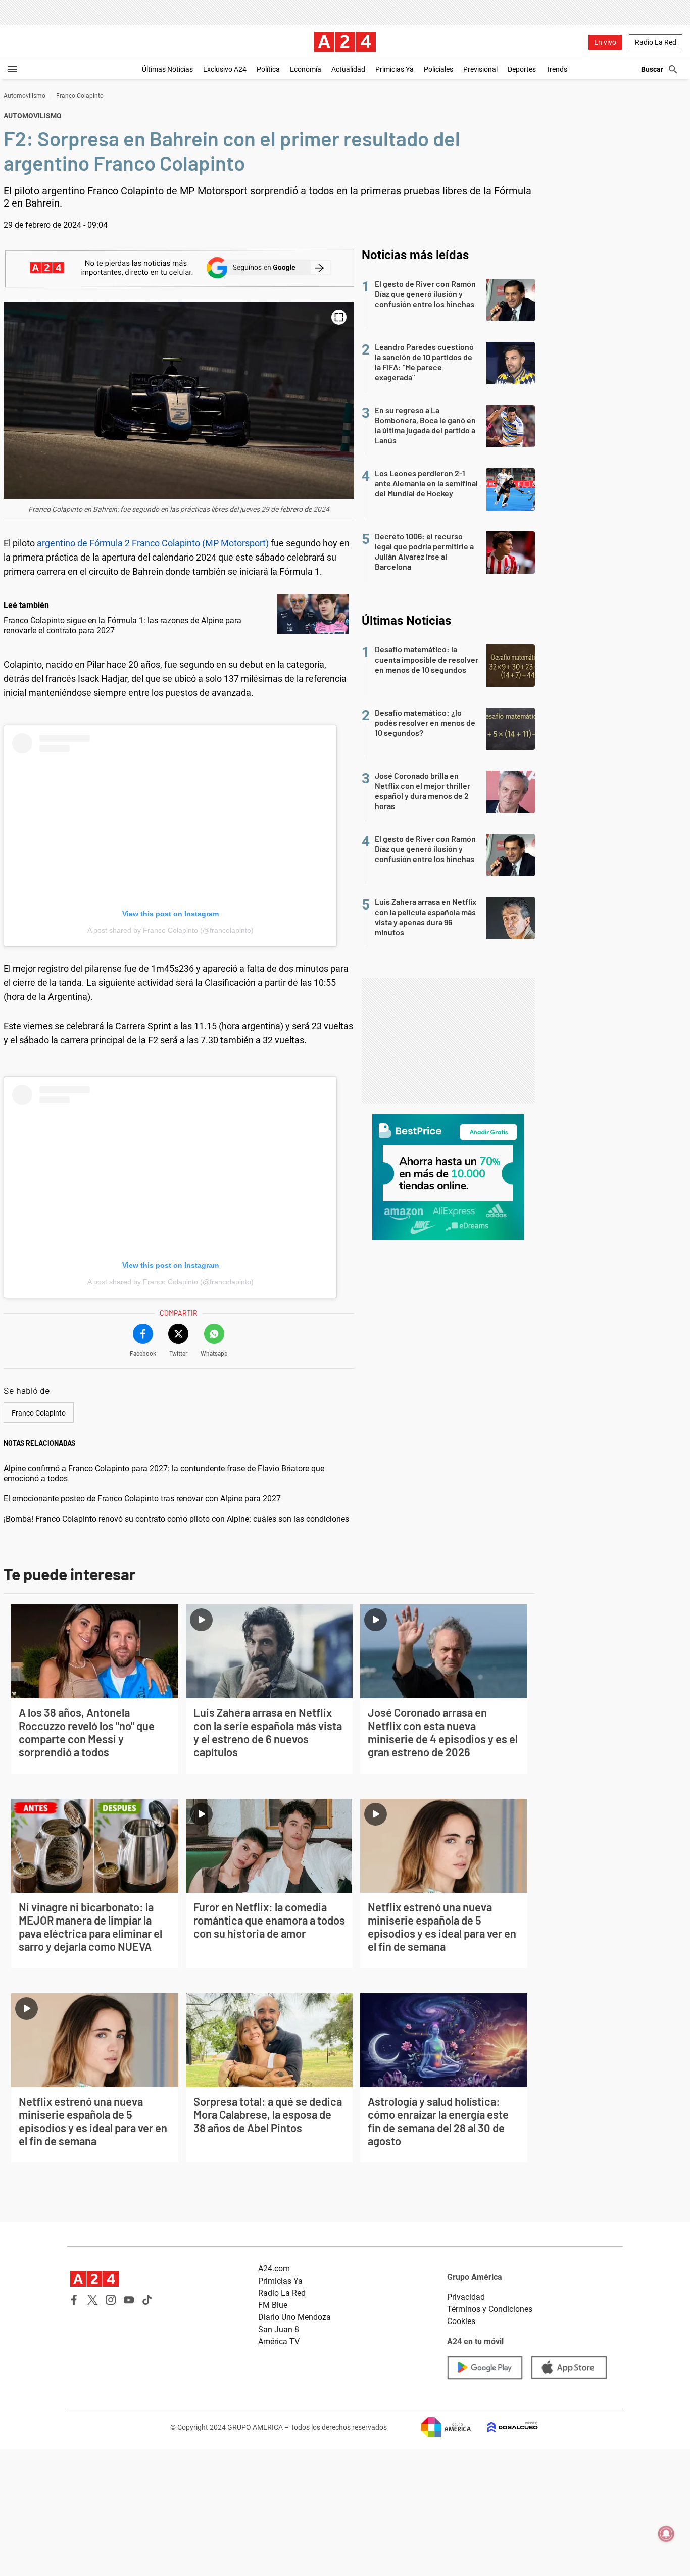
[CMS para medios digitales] (505, 2427)
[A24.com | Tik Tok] (147, 2300)
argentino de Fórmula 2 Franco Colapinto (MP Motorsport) (153, 543)
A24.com (274, 2269)
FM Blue (273, 2305)
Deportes (522, 69)
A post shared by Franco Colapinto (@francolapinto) (170, 930)
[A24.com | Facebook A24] (74, 2300)
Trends (557, 69)
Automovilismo (24, 96)
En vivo (605, 42)
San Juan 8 (279, 2329)
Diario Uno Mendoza (294, 2317)
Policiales (438, 69)
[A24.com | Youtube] (129, 2300)
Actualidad (348, 69)
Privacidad (466, 2297)
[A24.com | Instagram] (111, 2300)
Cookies (461, 2321)
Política (268, 69)
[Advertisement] (448, 1041)
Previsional (480, 69)
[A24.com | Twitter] (92, 2300)
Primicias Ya (395, 69)
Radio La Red (656, 42)
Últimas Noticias (167, 69)
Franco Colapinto (80, 96)
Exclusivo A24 (225, 69)
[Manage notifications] (666, 2534)
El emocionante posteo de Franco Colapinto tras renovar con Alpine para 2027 (142, 1499)
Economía (306, 69)
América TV (279, 2341)
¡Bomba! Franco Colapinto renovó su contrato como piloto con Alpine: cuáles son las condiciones (176, 1519)
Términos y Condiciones (490, 2309)
